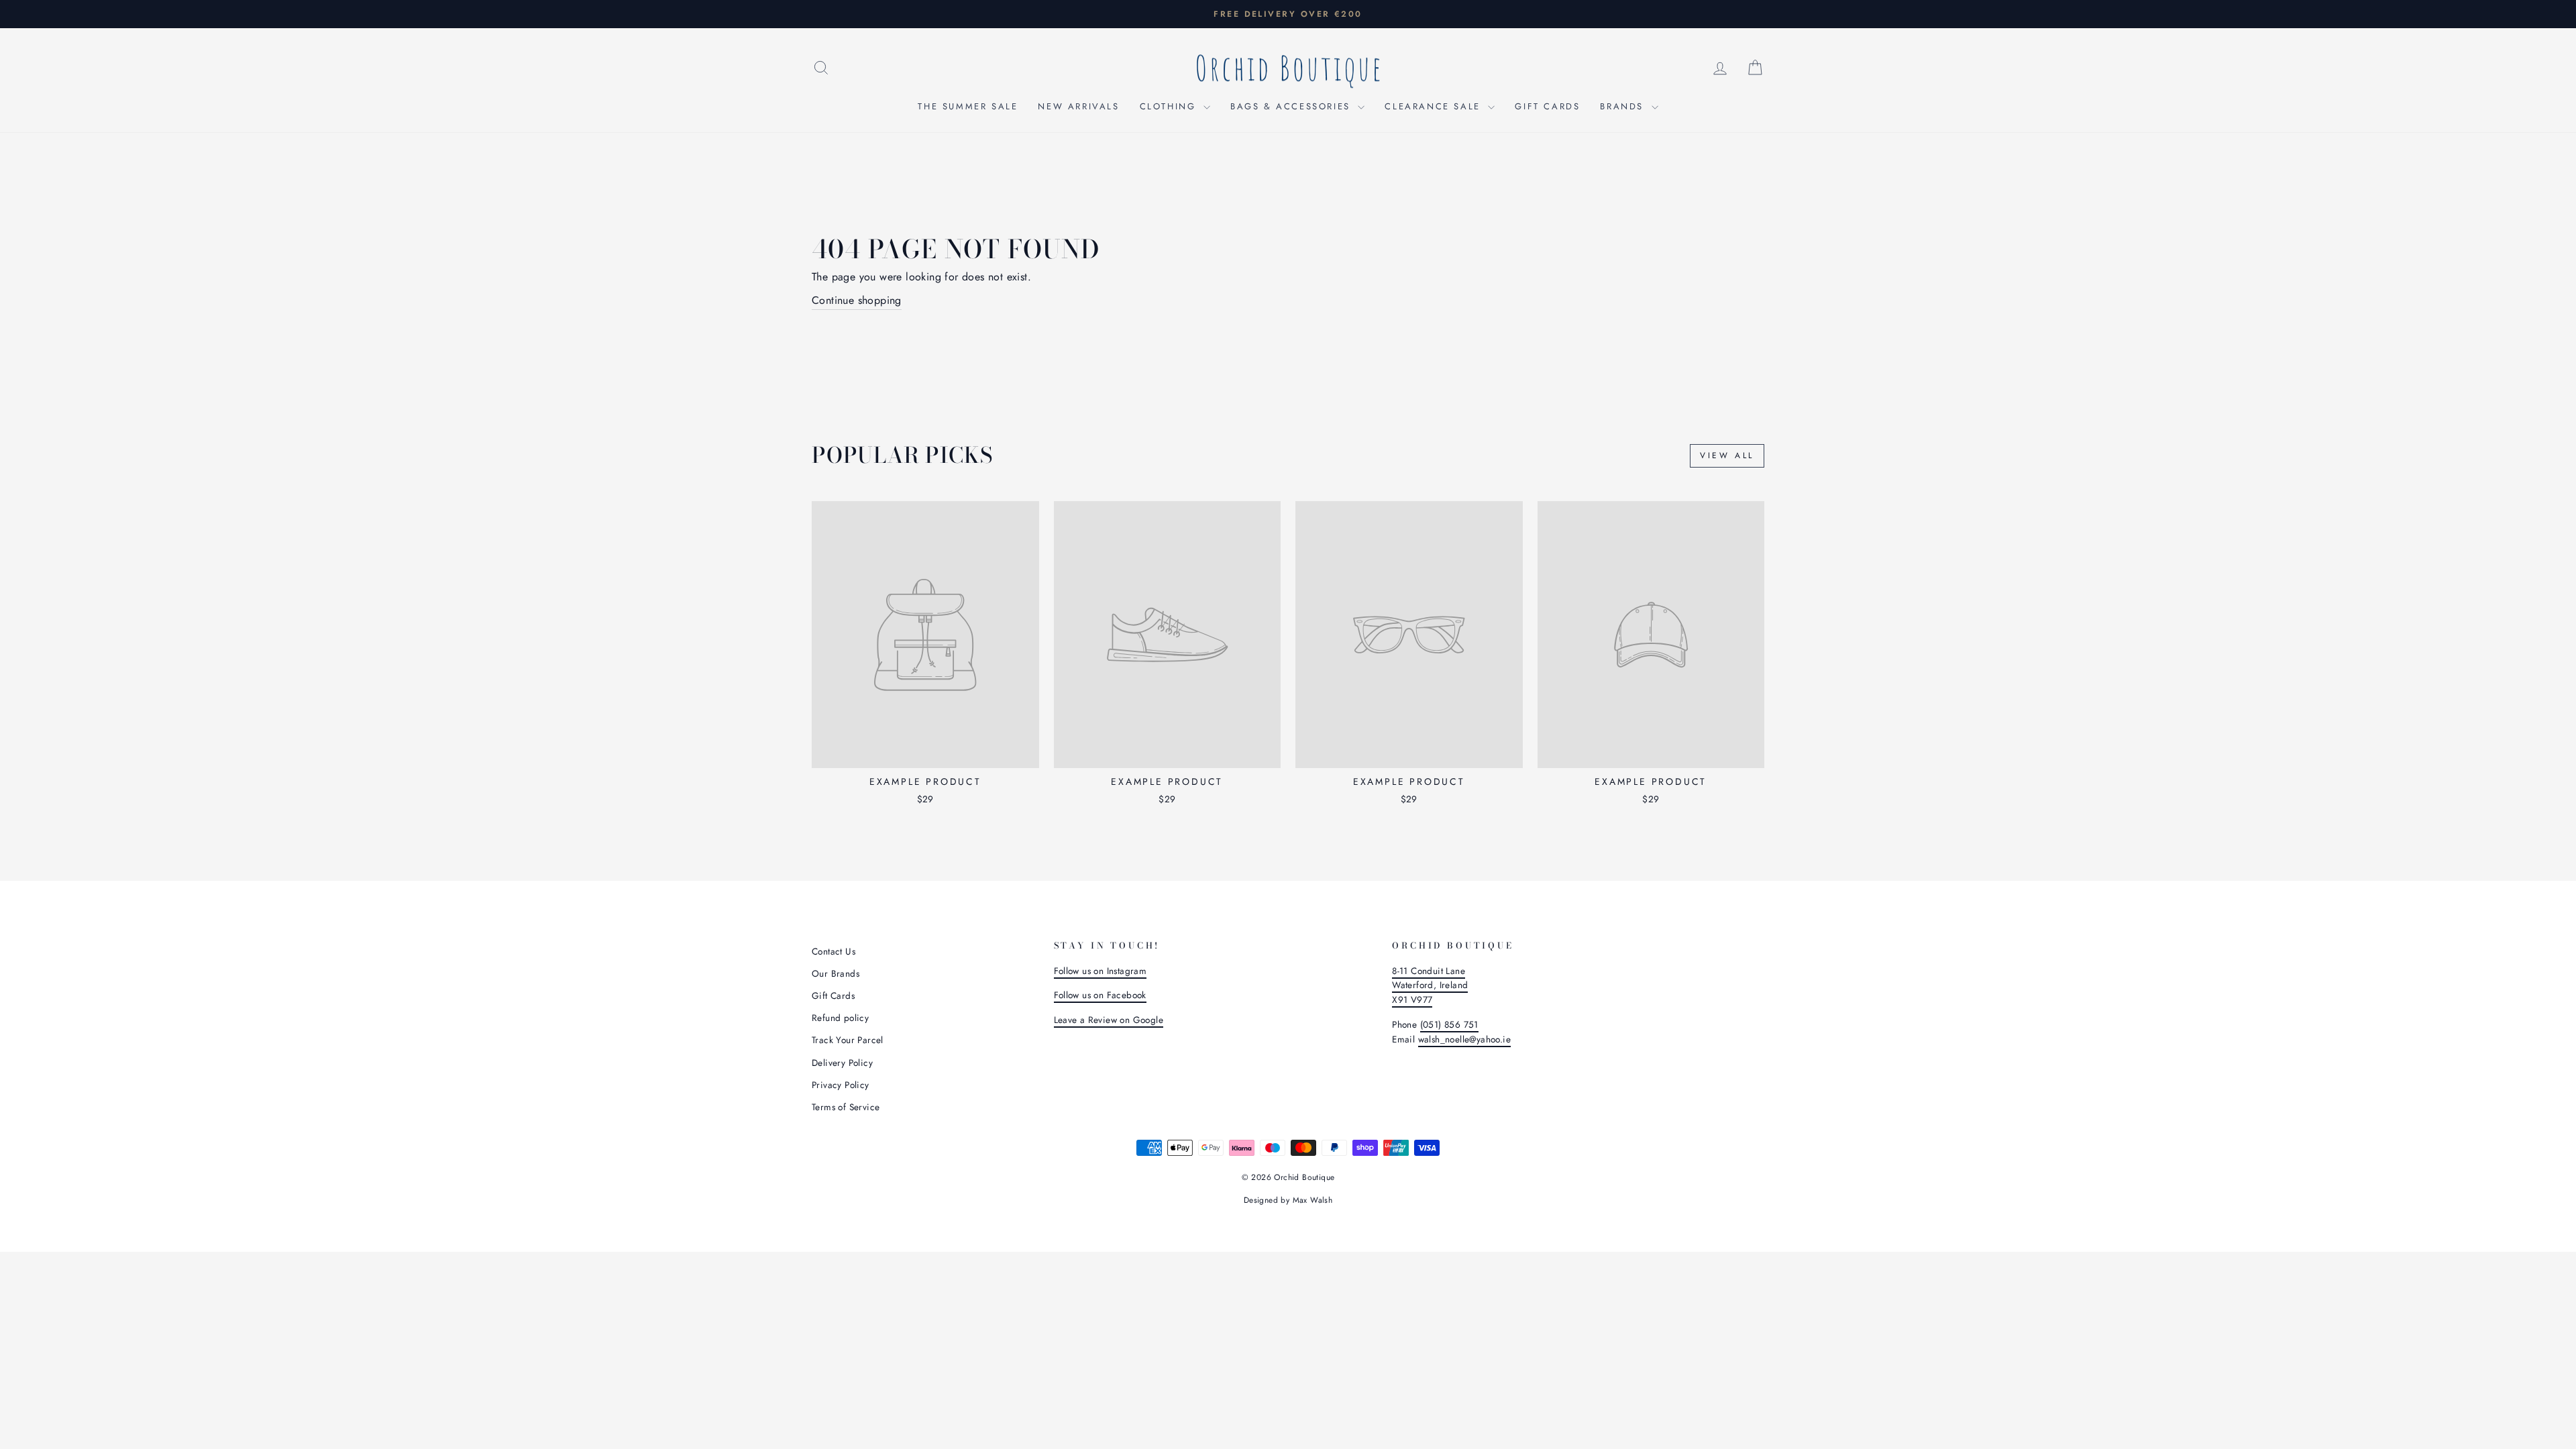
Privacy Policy (841, 1085)
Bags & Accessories (1292, 106)
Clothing (1170, 106)
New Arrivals (1078, 106)
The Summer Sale (968, 106)
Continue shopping (857, 300)
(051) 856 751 (1449, 1024)
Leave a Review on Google (1109, 1020)
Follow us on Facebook (1100, 995)
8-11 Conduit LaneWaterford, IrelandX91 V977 (1430, 985)
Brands (1624, 106)
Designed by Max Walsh (1288, 1200)
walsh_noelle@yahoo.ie (1464, 1039)
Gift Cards (1547, 106)
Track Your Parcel (848, 1040)
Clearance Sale (1435, 106)
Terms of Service (846, 1107)
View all (1727, 455)
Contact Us (834, 951)
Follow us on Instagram (1101, 971)
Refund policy (840, 1018)
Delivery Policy (842, 1063)
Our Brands (836, 973)
